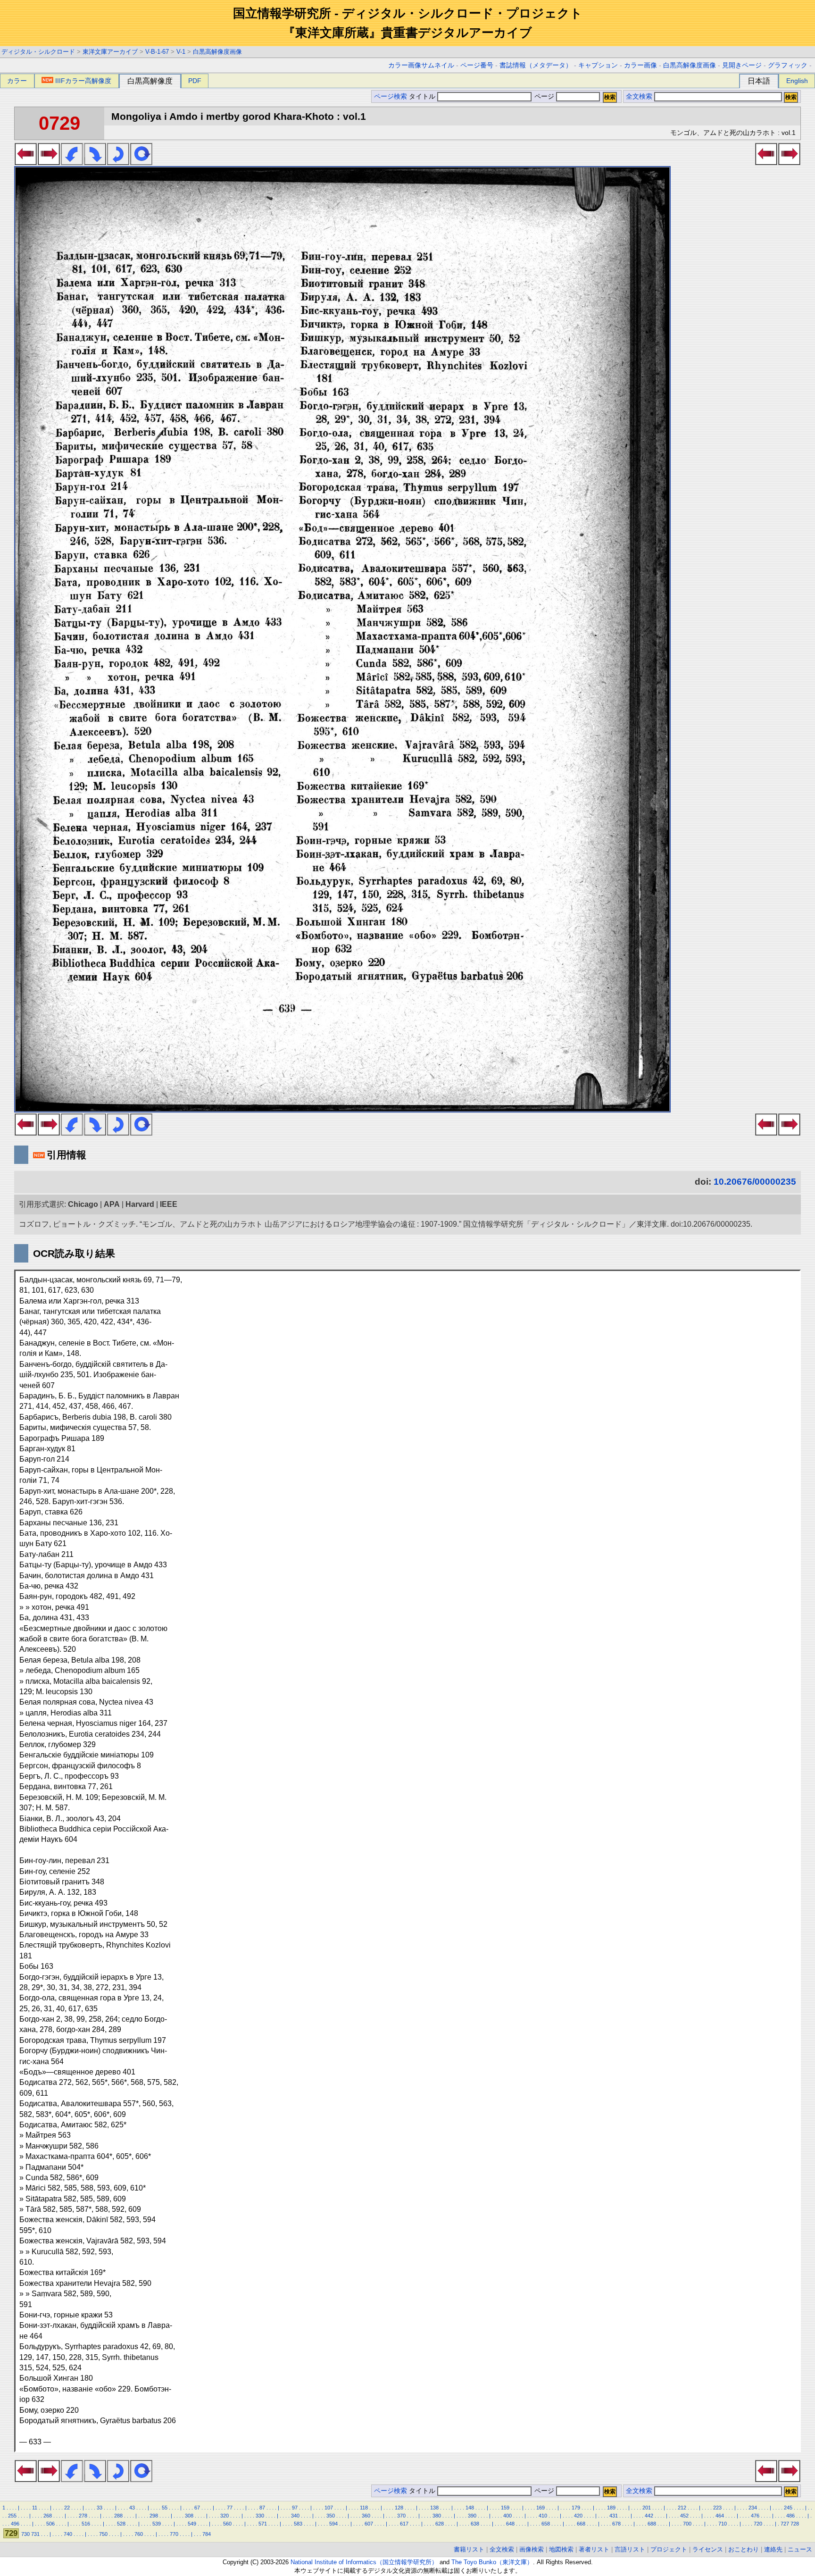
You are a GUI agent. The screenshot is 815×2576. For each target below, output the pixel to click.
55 (165, 2508)
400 (507, 2516)
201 (647, 2508)
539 (157, 2524)
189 (611, 2508)
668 (581, 2524)
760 (139, 2534)
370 (401, 2516)
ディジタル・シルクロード (38, 52)
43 (132, 2508)
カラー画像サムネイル (421, 65)
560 (227, 2524)
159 (505, 2508)
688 (652, 2524)
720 (758, 2524)
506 (50, 2524)
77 (230, 2508)
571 (263, 2524)
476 (755, 2516)
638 (475, 2524)
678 (616, 2524)
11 (35, 2508)
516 (86, 2524)
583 (298, 2524)
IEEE (169, 1204)
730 (25, 2534)
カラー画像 (640, 65)
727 (785, 2524)
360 (366, 2516)
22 (67, 2508)
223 (717, 2508)
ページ (544, 96)
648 (510, 2524)
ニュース (800, 2549)
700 (687, 2524)
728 (795, 2524)
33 (100, 2508)
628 (440, 2524)
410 (543, 2516)
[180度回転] (118, 162)
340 (295, 2516)
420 (578, 2516)
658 (546, 2524)
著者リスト (594, 2549)
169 (541, 2508)
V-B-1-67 (157, 52)
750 (103, 2534)
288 (118, 2516)
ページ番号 (477, 65)
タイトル (423, 96)
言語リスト (630, 2549)
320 (225, 2516)
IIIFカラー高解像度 (83, 81)
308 (189, 2516)
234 (753, 2508)
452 (684, 2516)
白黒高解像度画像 (217, 52)
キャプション (598, 65)
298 (154, 2516)
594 (333, 2524)
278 (83, 2516)
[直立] (141, 162)
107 (329, 2508)
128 (399, 2508)
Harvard (140, 1204)
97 (295, 2508)
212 (682, 2508)
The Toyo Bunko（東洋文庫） (492, 2562)
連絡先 (773, 2549)
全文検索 (639, 96)
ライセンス (708, 2549)
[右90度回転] (95, 162)
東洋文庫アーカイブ (110, 52)
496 (15, 2524)
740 (68, 2534)
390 (472, 2516)
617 (404, 2524)
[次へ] (49, 162)
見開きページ (742, 65)
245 (788, 2508)
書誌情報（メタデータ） (536, 65)
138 (434, 2508)
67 (197, 2508)
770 (174, 2534)
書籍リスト (469, 2549)
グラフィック (788, 65)
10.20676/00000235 (755, 1182)
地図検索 (561, 2549)
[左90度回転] (72, 162)
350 (331, 2516)
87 (262, 2508)
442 (649, 2516)
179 (576, 2508)
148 (470, 2508)
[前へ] (26, 162)
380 (437, 2516)
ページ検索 (391, 96)
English (797, 81)
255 (12, 2516)
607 (369, 2524)
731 (35, 2534)
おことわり (744, 2549)
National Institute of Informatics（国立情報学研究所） (364, 2562)
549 (192, 2524)
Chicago (83, 1204)
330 (260, 2516)
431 (614, 2516)
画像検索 (532, 2549)
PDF (195, 81)
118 (364, 2508)
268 (48, 2516)
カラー (17, 81)
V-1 (181, 52)
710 (723, 2524)
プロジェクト (669, 2549)
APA (112, 1204)
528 (121, 2524)
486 (790, 2516)
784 (207, 2534)
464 (720, 2516)
